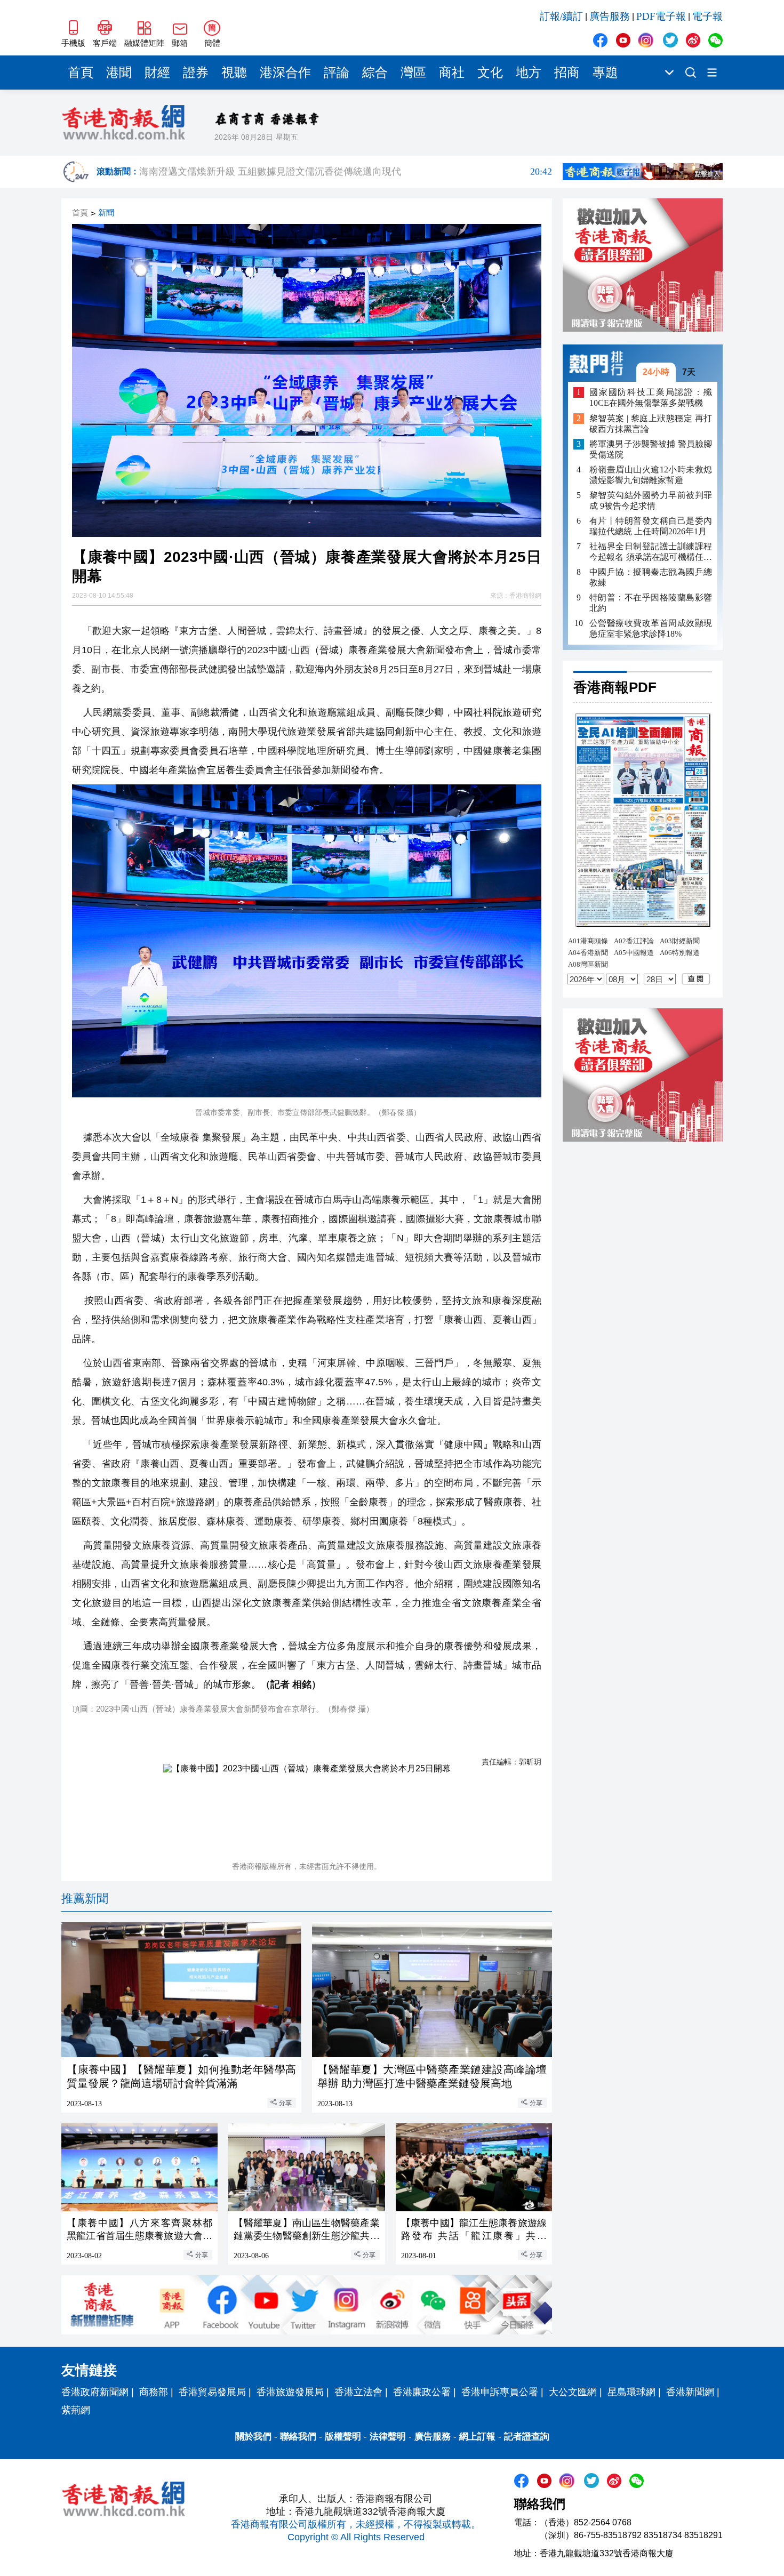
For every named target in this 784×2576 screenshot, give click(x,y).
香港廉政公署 (422, 2392)
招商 (567, 73)
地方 (529, 73)
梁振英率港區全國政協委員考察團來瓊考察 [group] (346, 172)
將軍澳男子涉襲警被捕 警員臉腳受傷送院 (651, 449)
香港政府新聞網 (95, 2392)
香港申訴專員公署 (500, 2392)
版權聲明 (343, 2437)
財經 (157, 73)
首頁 (81, 73)
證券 (196, 73)
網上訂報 (477, 2437)
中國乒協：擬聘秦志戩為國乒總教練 (651, 577)
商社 (452, 73)
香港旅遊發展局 (290, 2392)
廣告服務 (610, 16)
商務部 (154, 2392)
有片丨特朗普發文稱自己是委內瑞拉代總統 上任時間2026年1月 (651, 526)
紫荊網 (76, 2410)
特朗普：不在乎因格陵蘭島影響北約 (651, 603)
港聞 (119, 73)
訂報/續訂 (561, 16)
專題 (605, 73)
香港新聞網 (690, 2392)
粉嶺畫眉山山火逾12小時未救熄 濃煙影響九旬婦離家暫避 (651, 475)
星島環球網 (631, 2392)
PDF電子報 (661, 16)
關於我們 (253, 2437)
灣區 (413, 73)
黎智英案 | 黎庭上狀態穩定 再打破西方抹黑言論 (651, 424)
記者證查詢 (527, 2437)
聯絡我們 (298, 2437)
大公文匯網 (573, 2392)
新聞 (106, 213)
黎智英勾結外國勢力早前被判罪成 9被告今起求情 (651, 500)
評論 (337, 73)
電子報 (707, 16)
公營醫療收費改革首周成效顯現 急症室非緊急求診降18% (651, 628)
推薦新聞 (85, 1899)
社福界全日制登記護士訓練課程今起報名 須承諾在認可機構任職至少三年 (651, 552)
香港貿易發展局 (212, 2392)
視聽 (234, 73)
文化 (490, 73)
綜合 (375, 73)
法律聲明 (388, 2437)
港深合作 (285, 73)
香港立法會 (358, 2392)
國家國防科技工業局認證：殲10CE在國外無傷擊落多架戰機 (651, 398)
